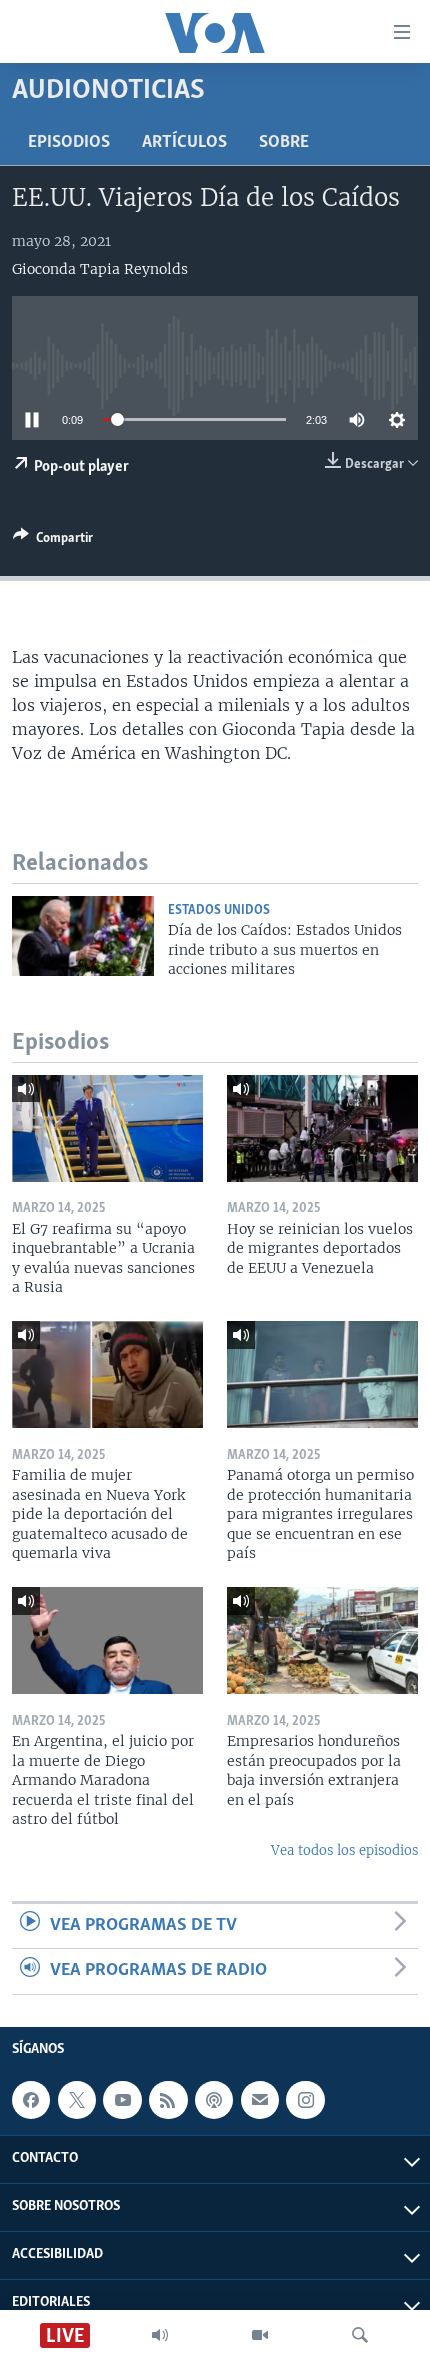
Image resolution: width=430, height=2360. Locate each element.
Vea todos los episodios (344, 1850)
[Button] (53, 541)
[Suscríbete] (260, 2100)
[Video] (260, 2335)
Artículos (184, 143)
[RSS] (168, 2100)
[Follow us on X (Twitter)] (77, 2100)
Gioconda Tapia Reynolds (100, 269)
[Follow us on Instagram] (305, 2100)
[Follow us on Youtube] (122, 2100)
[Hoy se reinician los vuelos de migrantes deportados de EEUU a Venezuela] (322, 1128)
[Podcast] (214, 2100)
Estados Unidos (219, 910)
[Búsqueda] (360, 2335)
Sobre (284, 143)
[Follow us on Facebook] (31, 2100)
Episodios (69, 143)
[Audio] (160, 2335)
